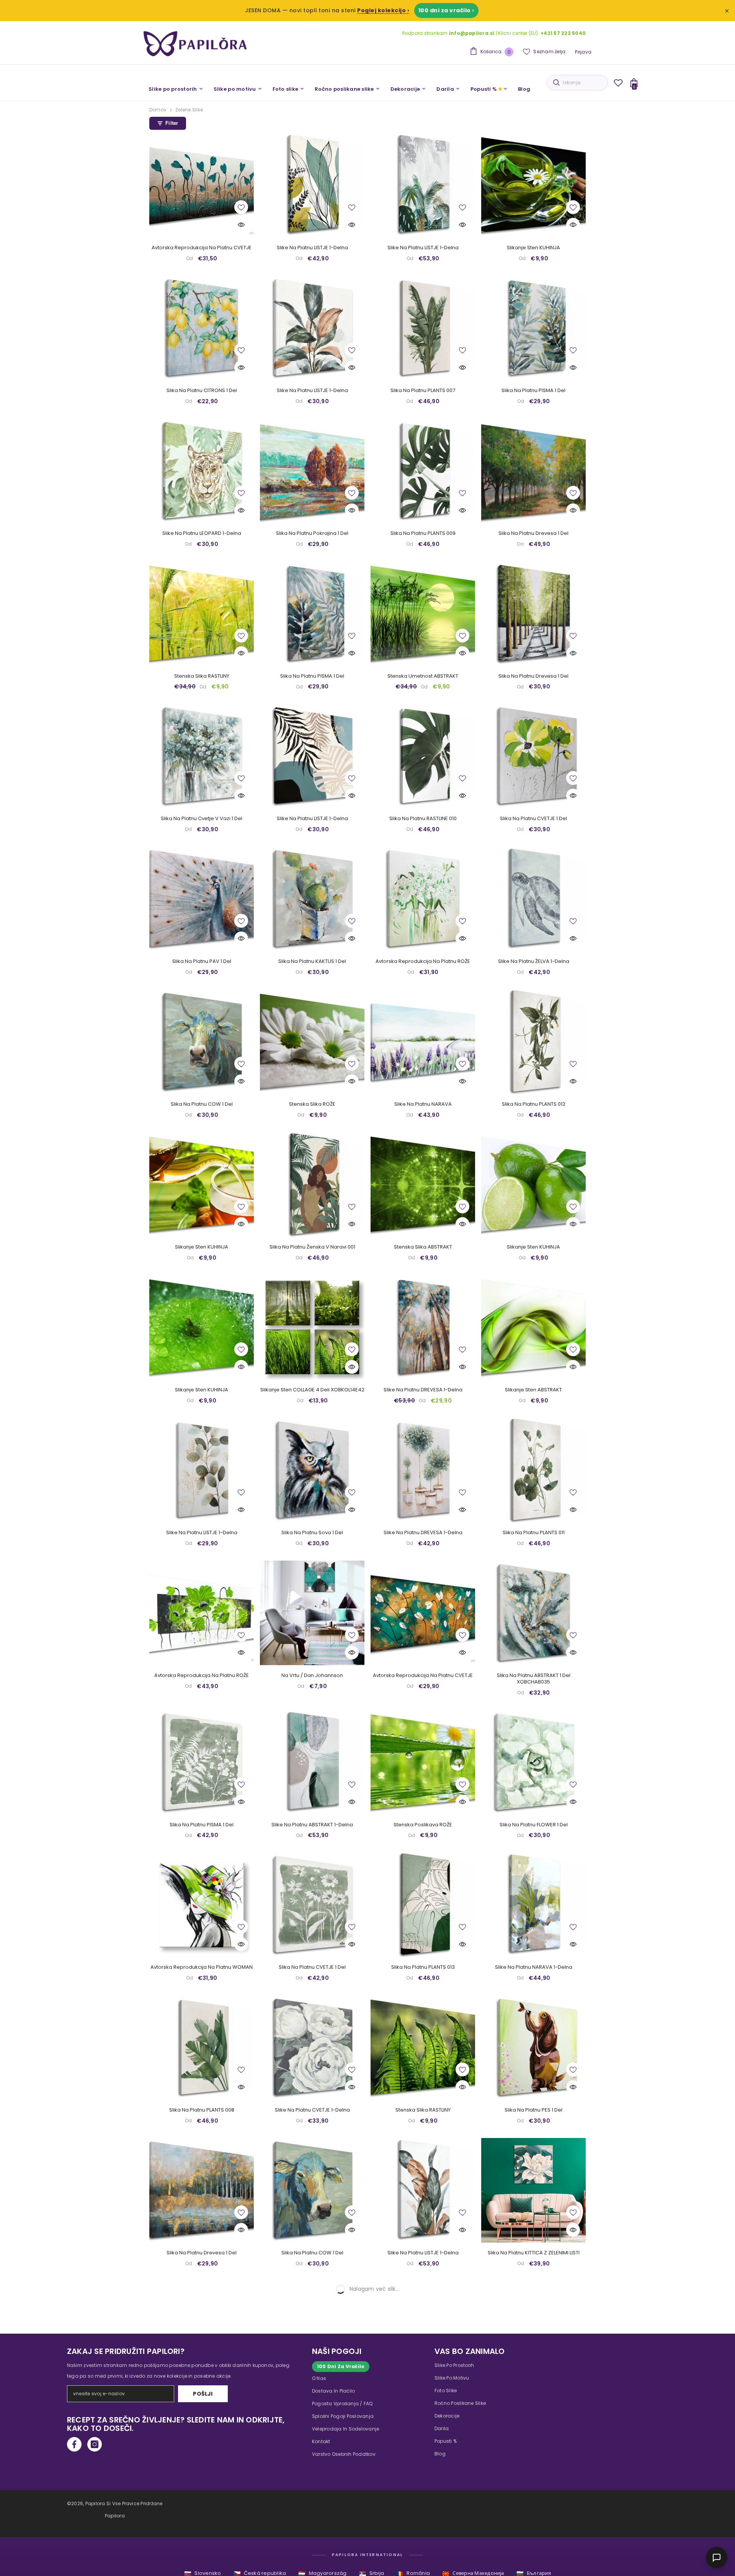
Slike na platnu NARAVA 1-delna (534, 1967)
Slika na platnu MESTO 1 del (202, 2539)
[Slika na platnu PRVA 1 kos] (312, 2333)
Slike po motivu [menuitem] (235, 89)
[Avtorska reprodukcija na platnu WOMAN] (202, 1905)
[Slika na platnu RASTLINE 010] (423, 756)
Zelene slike (189, 110)
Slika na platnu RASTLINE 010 (423, 819)
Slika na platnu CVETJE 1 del (533, 819)
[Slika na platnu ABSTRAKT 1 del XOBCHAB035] (533, 1613)
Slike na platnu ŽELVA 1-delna (534, 962)
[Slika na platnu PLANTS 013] (423, 1905)
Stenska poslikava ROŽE (423, 1825)
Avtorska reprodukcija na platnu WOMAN (202, 1967)
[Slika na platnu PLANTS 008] (202, 2047)
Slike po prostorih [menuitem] (173, 89)
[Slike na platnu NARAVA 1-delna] (533, 1905)
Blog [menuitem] (524, 89)
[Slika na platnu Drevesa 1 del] (533, 471)
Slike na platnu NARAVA (423, 1104)
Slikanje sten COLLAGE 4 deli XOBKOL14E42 (312, 1390)
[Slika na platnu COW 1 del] (202, 1042)
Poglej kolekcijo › (383, 10)
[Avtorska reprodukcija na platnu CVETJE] (202, 185)
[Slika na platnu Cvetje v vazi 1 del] (202, 756)
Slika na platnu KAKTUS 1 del (312, 962)
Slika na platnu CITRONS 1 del (202, 391)
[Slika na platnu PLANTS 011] (533, 1470)
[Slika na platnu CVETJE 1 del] (533, 756)
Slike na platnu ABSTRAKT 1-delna (312, 1825)
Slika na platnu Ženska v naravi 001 (312, 1247)
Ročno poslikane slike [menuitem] (344, 89)
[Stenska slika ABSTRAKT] (423, 1184)
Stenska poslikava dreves (312, 2539)
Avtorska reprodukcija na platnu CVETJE (202, 248)
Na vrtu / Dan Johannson (312, 1676)
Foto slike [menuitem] (286, 89)
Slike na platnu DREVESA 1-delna (423, 1390)
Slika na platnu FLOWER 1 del (534, 1825)
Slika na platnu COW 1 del (202, 1104)
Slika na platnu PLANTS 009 (423, 534)
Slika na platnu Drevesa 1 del (533, 534)
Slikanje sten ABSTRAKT (533, 1390)
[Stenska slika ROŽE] (312, 1042)
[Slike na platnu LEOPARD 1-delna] (202, 471)
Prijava (583, 52)
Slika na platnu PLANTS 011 (534, 1533)
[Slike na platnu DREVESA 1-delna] (423, 1327)
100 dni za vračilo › (446, 10)
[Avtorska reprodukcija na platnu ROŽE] (423, 899)
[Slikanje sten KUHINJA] (533, 185)
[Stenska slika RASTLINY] (202, 614)
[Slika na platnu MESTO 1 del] (202, 2476)
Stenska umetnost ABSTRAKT (423, 676)
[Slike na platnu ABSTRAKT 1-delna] (312, 1762)
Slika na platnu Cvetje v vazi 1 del (202, 819)
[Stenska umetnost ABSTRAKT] (423, 614)
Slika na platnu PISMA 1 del (533, 391)
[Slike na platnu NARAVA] (423, 1042)
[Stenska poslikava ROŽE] (423, 1762)
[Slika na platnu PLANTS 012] (533, 1042)
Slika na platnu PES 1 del (533, 2110)
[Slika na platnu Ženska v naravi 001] (312, 1184)
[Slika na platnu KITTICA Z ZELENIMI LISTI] (533, 2190)
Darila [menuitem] (445, 89)
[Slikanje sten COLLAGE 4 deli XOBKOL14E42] (312, 1327)
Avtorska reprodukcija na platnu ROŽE (423, 962)
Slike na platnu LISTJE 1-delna (312, 248)
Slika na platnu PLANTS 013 (423, 1967)
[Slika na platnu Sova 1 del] (312, 1470)
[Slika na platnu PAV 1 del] (202, 899)
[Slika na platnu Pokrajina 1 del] (312, 471)
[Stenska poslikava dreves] (312, 2476)
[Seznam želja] (618, 83)
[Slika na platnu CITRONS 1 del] (202, 328)
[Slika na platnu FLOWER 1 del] (533, 1762)
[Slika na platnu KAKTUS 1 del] (312, 899)
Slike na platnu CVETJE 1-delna (312, 2110)
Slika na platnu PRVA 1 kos (312, 2396)
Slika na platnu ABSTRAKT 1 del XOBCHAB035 (534, 1679)
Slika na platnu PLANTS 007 (423, 391)
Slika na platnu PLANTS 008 (202, 2110)
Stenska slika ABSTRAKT (423, 1247)
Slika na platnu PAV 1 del (202, 962)
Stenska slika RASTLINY (202, 676)
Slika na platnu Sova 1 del (312, 1533)
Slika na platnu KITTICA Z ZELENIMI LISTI (534, 2253)
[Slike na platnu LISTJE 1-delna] (312, 185)
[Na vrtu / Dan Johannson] (312, 1613)
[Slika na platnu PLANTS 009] (423, 471)
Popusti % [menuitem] (484, 89)
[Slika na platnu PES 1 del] (533, 2047)
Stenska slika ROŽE (312, 1104)
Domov (158, 110)
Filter (172, 123)
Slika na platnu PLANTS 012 (534, 1104)
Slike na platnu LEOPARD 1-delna (202, 534)
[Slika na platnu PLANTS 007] (423, 328)
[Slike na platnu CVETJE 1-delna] (312, 2047)
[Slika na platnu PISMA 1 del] (533, 328)
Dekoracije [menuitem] (405, 89)
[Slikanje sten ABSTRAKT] (533, 1327)
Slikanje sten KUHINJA (533, 248)
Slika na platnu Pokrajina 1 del (312, 534)
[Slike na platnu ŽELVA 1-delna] (533, 899)
